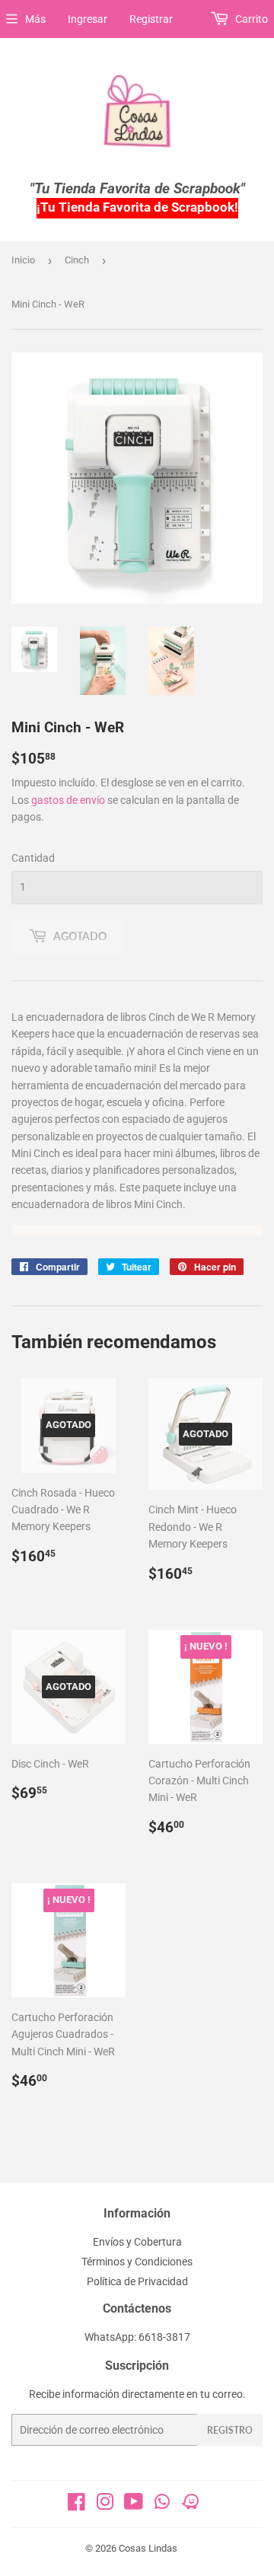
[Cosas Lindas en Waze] (190, 2507)
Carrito (250, 19)
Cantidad (33, 858)
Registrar (151, 19)
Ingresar (88, 19)
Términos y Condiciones (137, 2262)
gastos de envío (68, 800)
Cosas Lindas (148, 2548)
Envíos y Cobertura (137, 2242)
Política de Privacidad (137, 2281)
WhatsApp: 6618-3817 (137, 2337)
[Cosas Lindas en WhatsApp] (162, 2507)
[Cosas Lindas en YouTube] (134, 2505)
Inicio (23, 260)
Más (35, 19)
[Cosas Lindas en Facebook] (76, 2505)
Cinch (77, 260)
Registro (230, 2430)
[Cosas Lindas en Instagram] (105, 2505)
